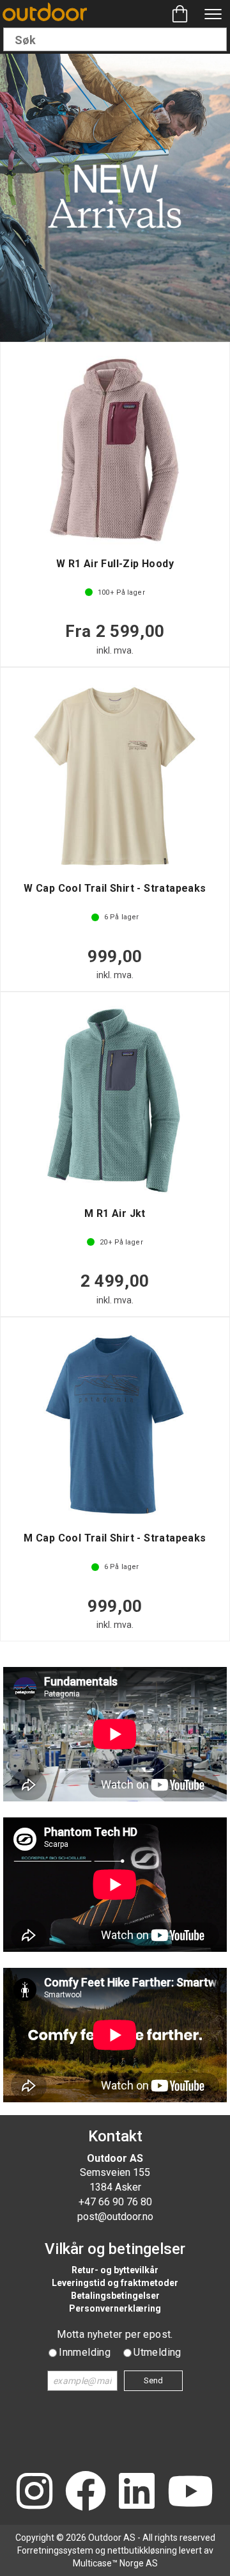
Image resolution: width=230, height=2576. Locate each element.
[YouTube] (190, 2492)
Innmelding (85, 2352)
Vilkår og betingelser (115, 2249)
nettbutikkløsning (142, 2550)
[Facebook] (86, 2492)
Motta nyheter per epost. (115, 2334)
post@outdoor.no (115, 2217)
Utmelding (157, 2352)
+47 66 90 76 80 (115, 2202)
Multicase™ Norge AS (115, 2563)
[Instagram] (34, 2492)
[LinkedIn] (137, 2492)
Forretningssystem (55, 2550)
